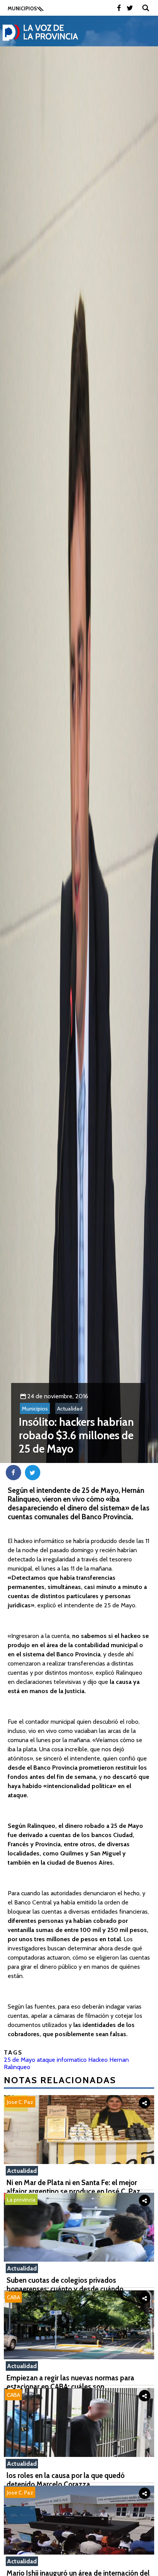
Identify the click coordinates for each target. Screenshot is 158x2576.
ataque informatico (62, 2060)
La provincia (21, 2200)
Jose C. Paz (20, 2102)
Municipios (35, 1409)
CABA (13, 2297)
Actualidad (70, 1409)
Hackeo (98, 2060)
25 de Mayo (20, 2060)
